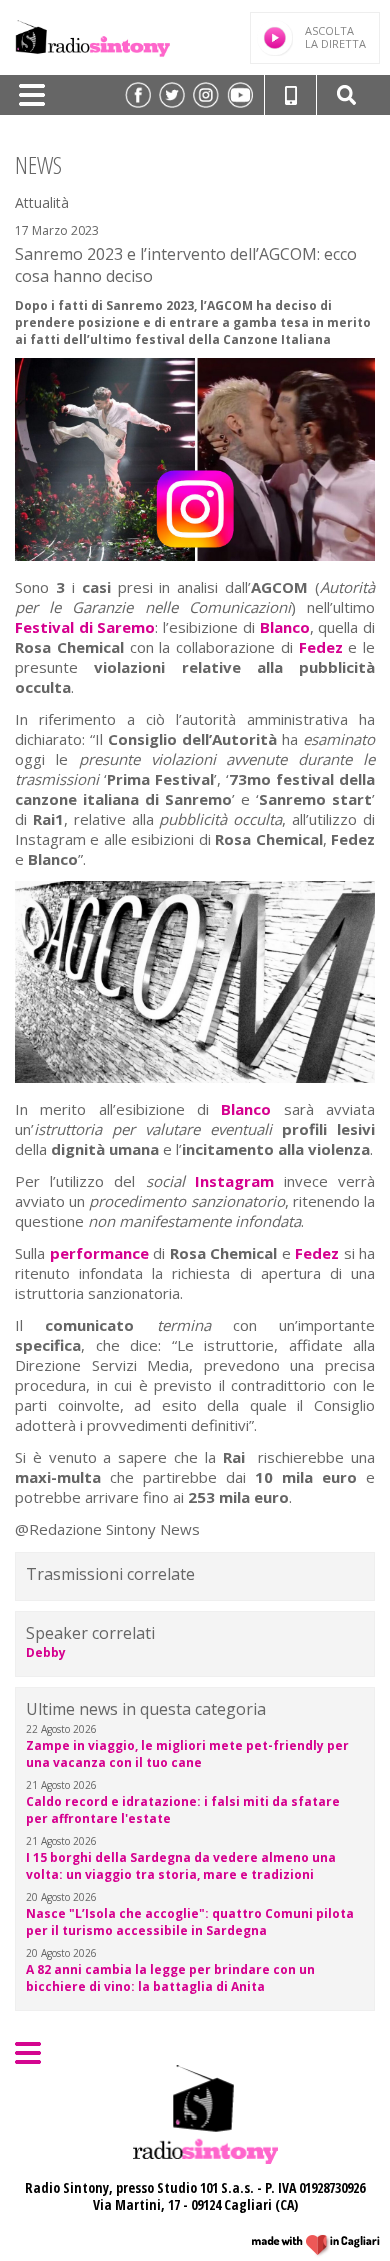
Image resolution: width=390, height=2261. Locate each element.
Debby (46, 1652)
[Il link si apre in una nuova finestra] (138, 95)
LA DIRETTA (335, 37)
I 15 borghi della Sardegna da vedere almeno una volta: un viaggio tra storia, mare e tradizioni (181, 1866)
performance (99, 1253)
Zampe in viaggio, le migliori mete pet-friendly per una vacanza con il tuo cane (187, 1754)
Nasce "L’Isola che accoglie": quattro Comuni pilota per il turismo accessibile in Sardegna (190, 1922)
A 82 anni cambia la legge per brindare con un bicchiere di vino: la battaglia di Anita (170, 1978)
